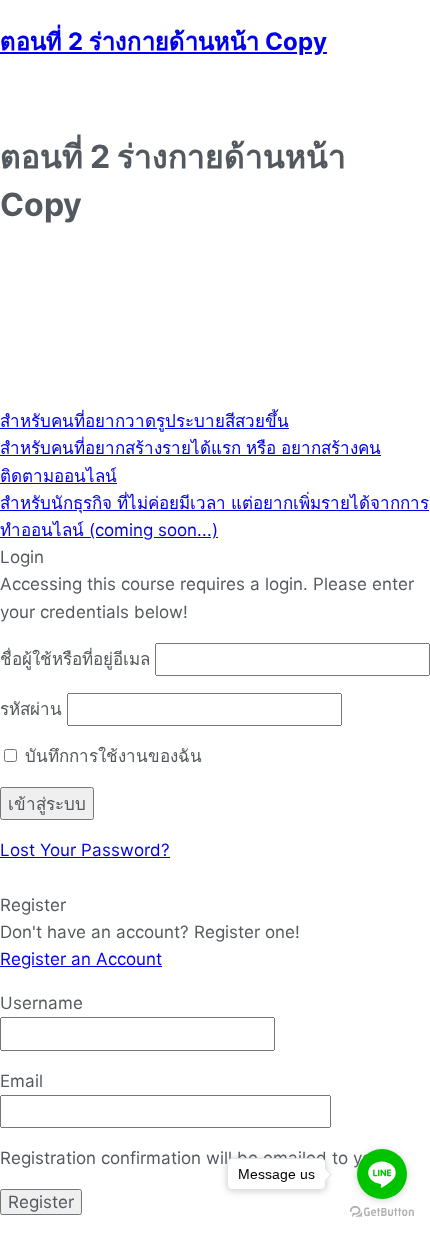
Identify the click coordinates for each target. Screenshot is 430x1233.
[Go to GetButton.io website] (382, 1212)
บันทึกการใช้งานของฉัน (111, 756)
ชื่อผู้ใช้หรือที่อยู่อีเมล (75, 659)
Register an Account (81, 959)
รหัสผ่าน (31, 709)
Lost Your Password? (85, 850)
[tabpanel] (215, 329)
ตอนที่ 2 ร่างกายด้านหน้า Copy (163, 41)
